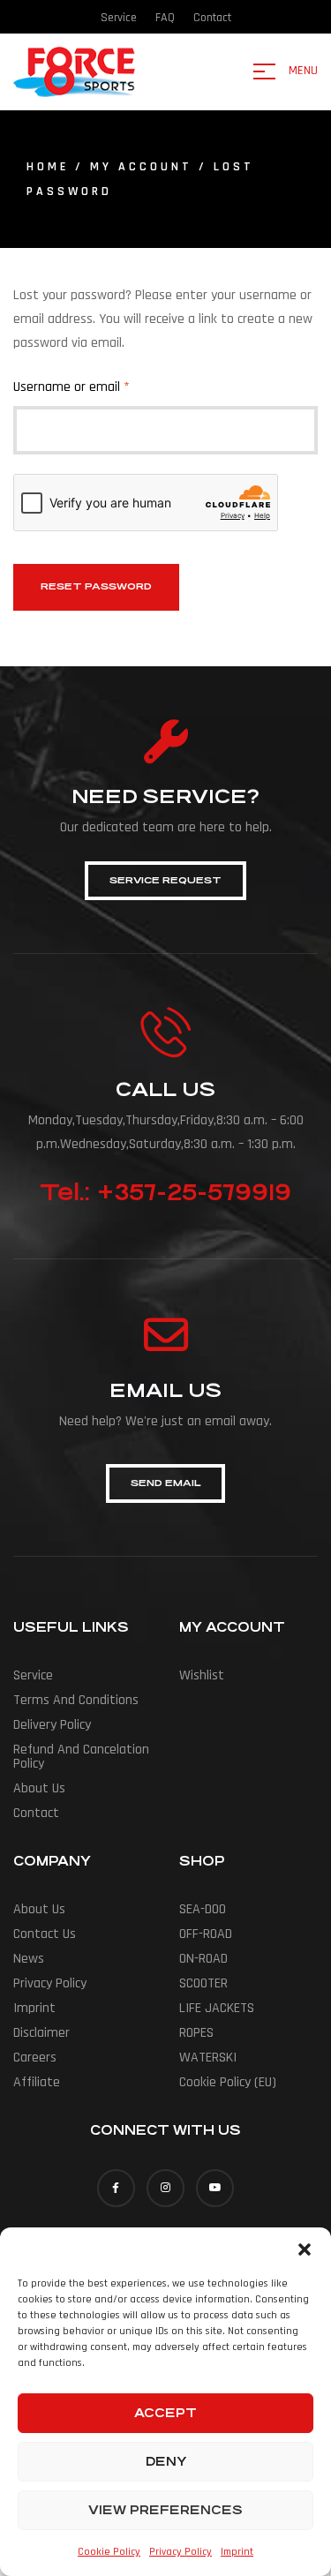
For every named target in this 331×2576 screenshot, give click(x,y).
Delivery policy (52, 1725)
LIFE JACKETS (217, 2008)
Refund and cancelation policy (81, 1757)
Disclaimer (41, 2033)
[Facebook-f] (116, 2188)
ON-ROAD (203, 1959)
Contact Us (45, 1934)
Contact (36, 1813)
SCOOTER (203, 1983)
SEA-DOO (203, 1909)
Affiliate (37, 2082)
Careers (35, 2058)
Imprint (237, 2552)
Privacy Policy (181, 2552)
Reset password (96, 586)
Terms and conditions (76, 1700)
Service (33, 1675)
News (29, 1959)
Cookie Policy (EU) (228, 2082)
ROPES (196, 2033)
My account (141, 167)
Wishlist (202, 1675)
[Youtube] (215, 2188)
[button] (305, 2249)
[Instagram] (165, 2188)
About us (39, 1788)
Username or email (96, 386)
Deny (166, 2461)
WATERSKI (208, 2058)
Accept (165, 2413)
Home (48, 167)
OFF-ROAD (206, 1934)
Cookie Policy (109, 2552)
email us (165, 1390)
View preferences (165, 2510)
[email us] (166, 1334)
